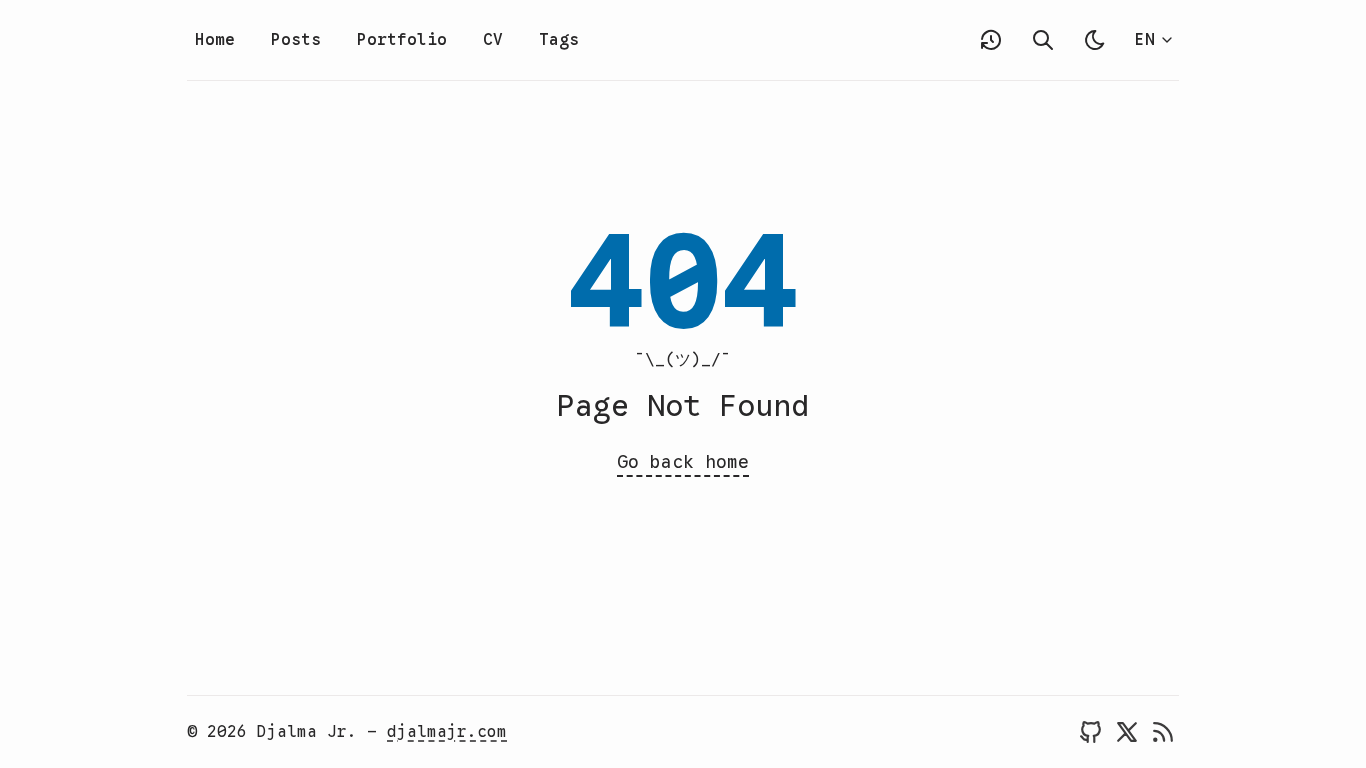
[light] (1095, 40)
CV (493, 40)
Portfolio (402, 40)
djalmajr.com (447, 732)
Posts (296, 40)
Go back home (683, 462)
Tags (559, 40)
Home (215, 40)
